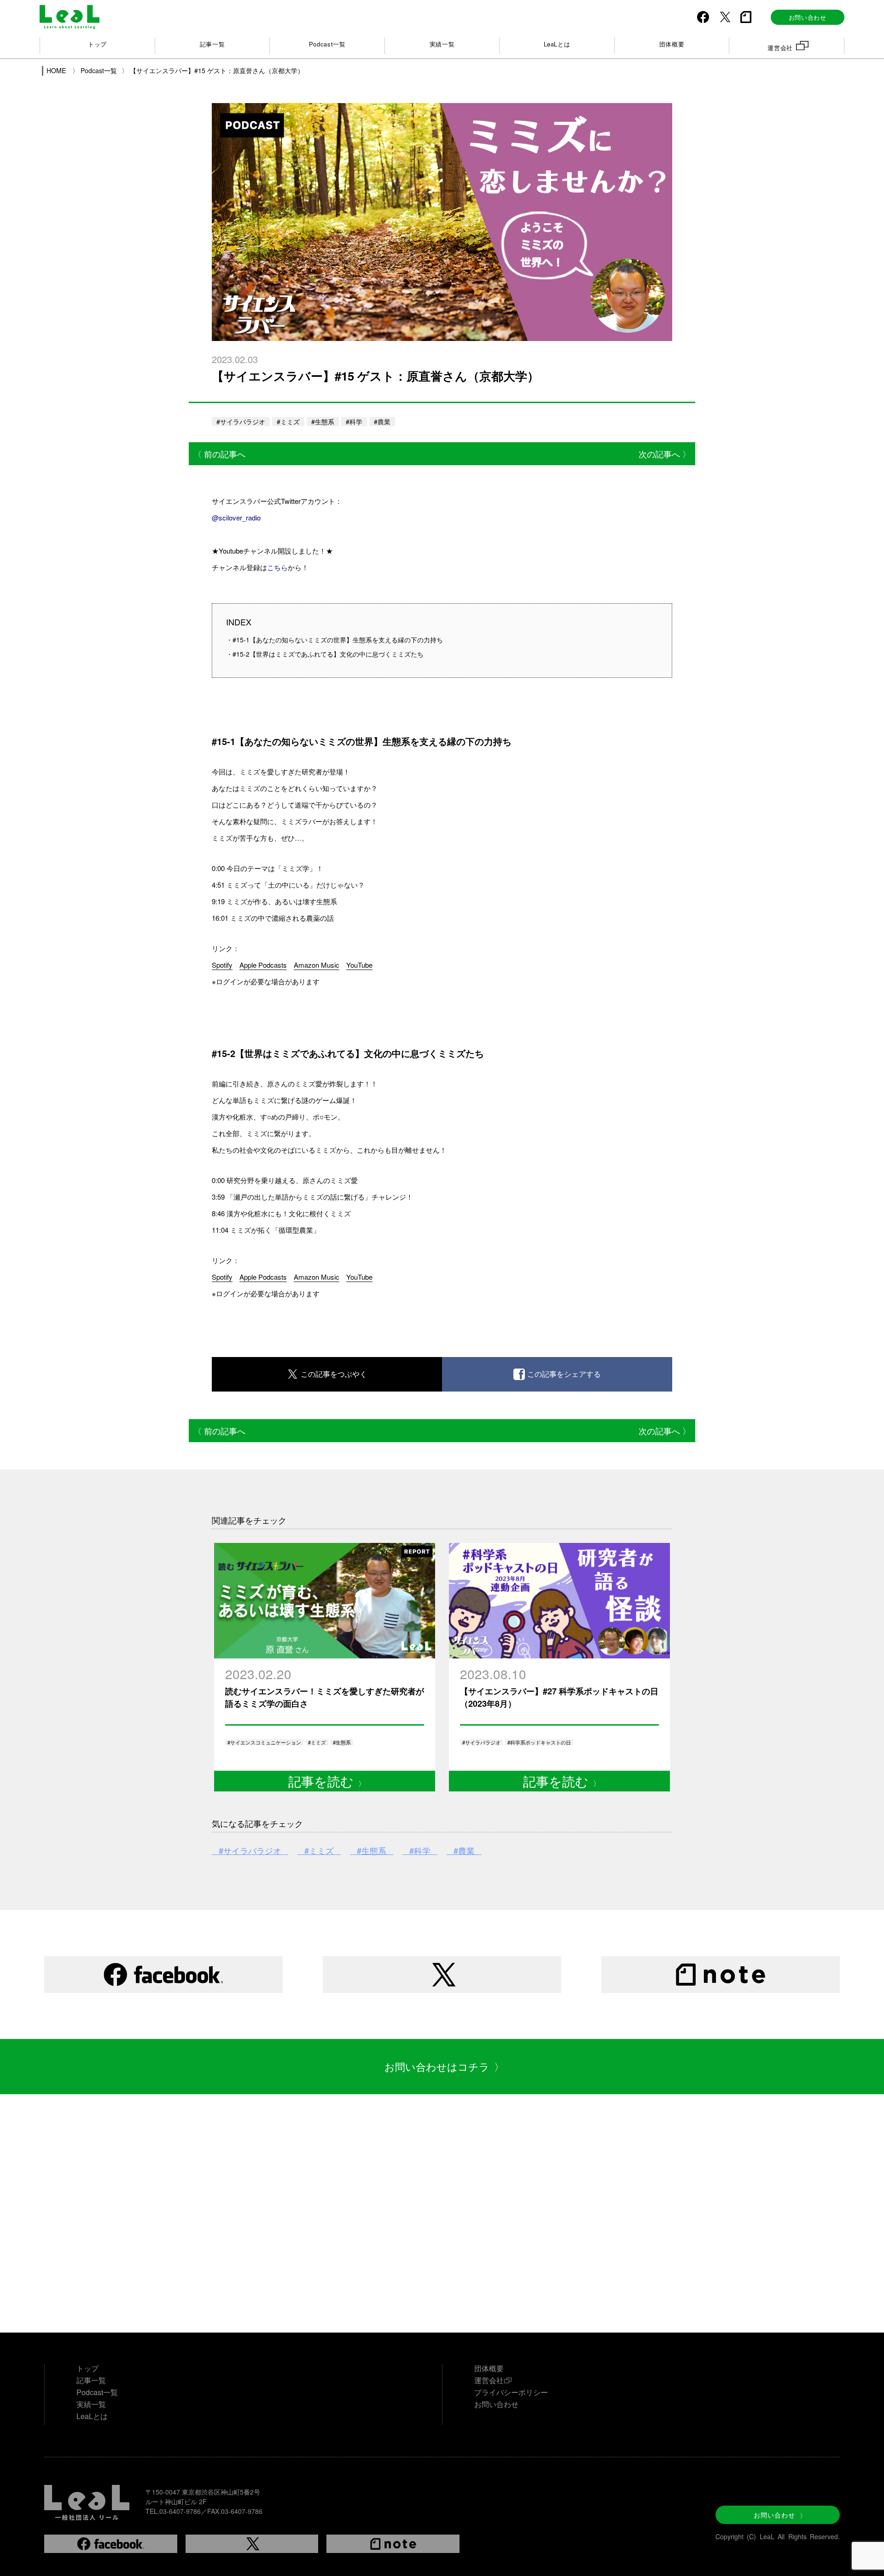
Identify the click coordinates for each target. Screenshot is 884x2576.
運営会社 (780, 48)
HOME (57, 70)
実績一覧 (442, 44)
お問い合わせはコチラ (444, 2066)
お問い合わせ (780, 2515)
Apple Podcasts (263, 965)
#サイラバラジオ (241, 422)
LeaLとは (557, 44)
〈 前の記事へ (219, 454)
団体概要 (672, 44)
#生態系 (323, 422)
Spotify (222, 965)
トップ (97, 44)
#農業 (382, 422)
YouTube (359, 965)
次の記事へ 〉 (665, 454)
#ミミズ (288, 422)
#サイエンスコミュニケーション (264, 1742)
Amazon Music (317, 965)
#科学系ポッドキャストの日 (539, 1742)
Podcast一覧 (327, 44)
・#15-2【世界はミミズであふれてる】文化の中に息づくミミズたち (325, 654)
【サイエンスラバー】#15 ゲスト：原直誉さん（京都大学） (217, 70)
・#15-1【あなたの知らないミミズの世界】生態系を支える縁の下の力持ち (334, 640)
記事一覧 (212, 44)
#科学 (354, 422)
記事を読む (327, 1781)
